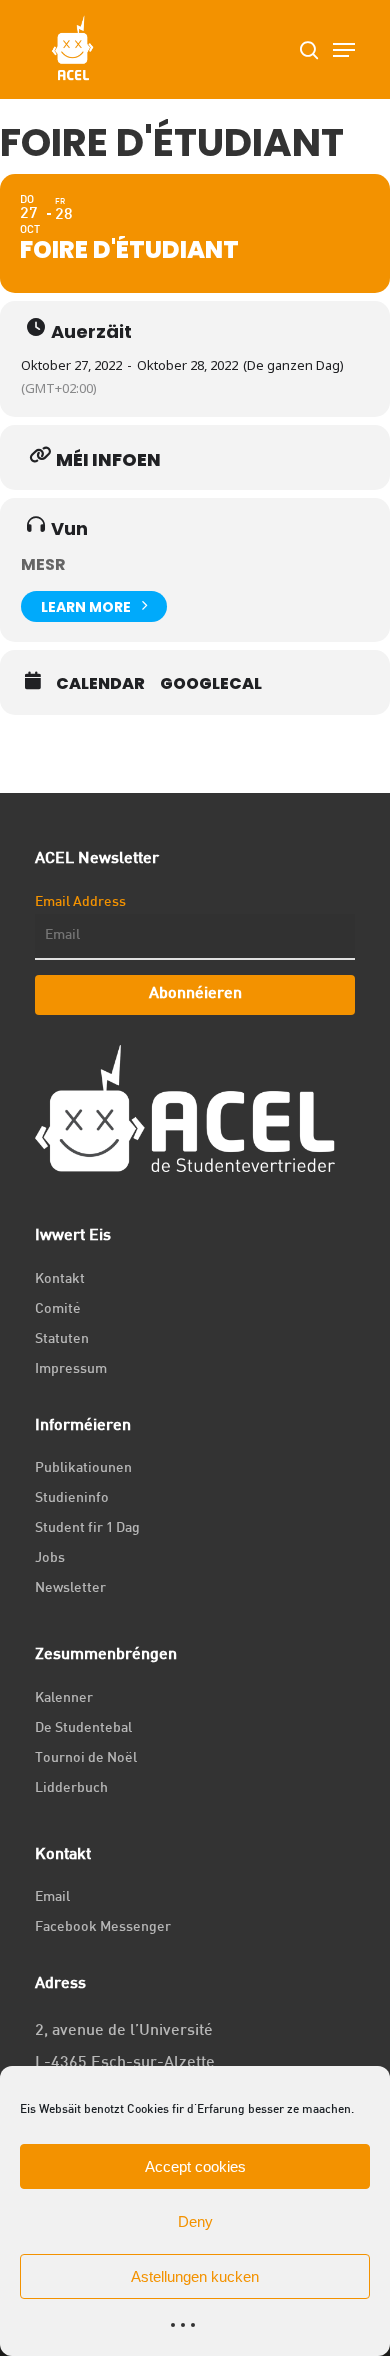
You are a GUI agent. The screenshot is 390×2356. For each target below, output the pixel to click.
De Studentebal (83, 1728)
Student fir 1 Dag (87, 1528)
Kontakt (60, 1279)
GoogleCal (211, 684)
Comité (58, 1309)
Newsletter (70, 1588)
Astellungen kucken (195, 2276)
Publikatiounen (83, 1468)
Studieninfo (72, 1498)
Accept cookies (195, 2166)
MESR (43, 564)
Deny (195, 2221)
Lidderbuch (71, 1788)
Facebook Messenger (103, 1927)
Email (52, 1897)
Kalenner (64, 1698)
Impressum (71, 1369)
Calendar (100, 684)
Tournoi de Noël (86, 1758)
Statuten (62, 1339)
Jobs (50, 1558)
